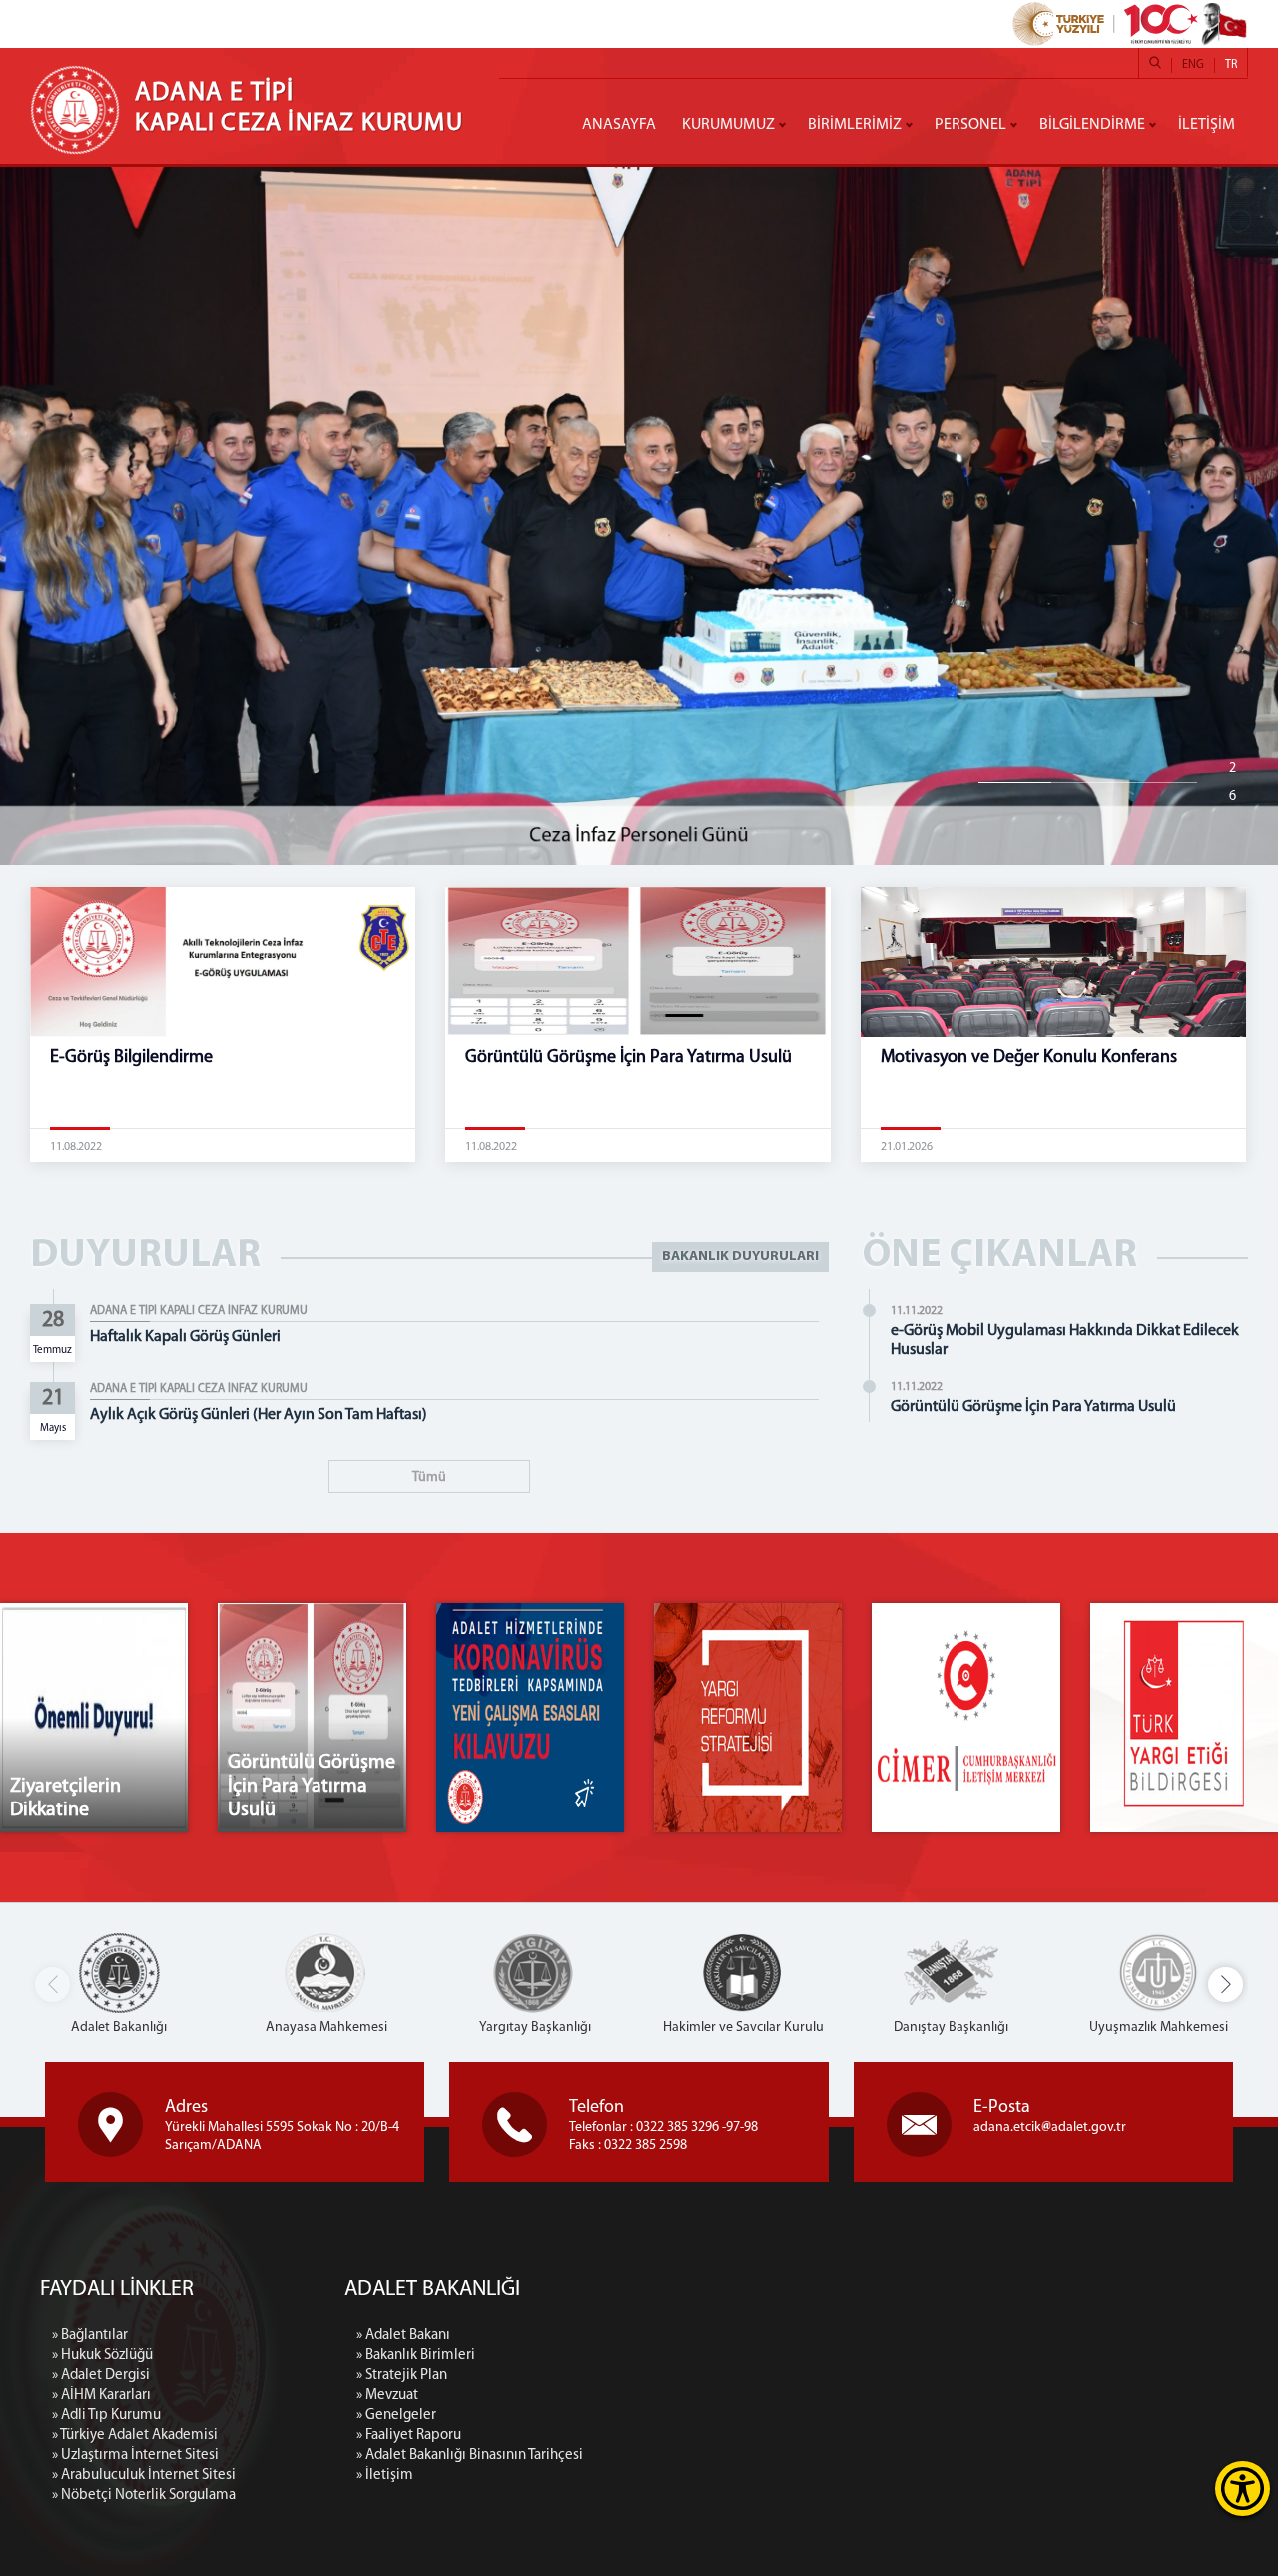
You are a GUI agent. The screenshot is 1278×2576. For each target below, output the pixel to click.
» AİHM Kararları (101, 2396)
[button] (1226, 1985)
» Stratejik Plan (402, 2376)
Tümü (429, 1478)
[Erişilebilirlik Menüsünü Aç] (1243, 2489)
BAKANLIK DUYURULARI (740, 1256)
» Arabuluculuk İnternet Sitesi (144, 2476)
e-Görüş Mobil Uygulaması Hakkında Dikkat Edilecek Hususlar (1065, 1341)
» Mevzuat (387, 2396)
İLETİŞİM (1207, 125)
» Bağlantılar (90, 2336)
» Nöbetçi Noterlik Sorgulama (144, 2496)
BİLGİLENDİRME (1092, 125)
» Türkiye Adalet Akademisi (135, 2436)
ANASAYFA (619, 125)
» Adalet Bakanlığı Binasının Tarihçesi (470, 2456)
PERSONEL (970, 125)
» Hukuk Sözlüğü (102, 2356)
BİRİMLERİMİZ (855, 125)
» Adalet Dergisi (101, 2376)
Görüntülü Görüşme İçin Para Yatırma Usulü (1033, 1407)
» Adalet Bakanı (403, 2336)
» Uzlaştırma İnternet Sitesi (135, 2456)
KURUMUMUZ (728, 125)
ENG (1193, 65)
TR (1231, 65)
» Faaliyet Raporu (409, 2436)
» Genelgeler (396, 2416)
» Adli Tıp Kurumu (106, 2416)
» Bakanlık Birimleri (416, 2356)
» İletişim (385, 2476)
